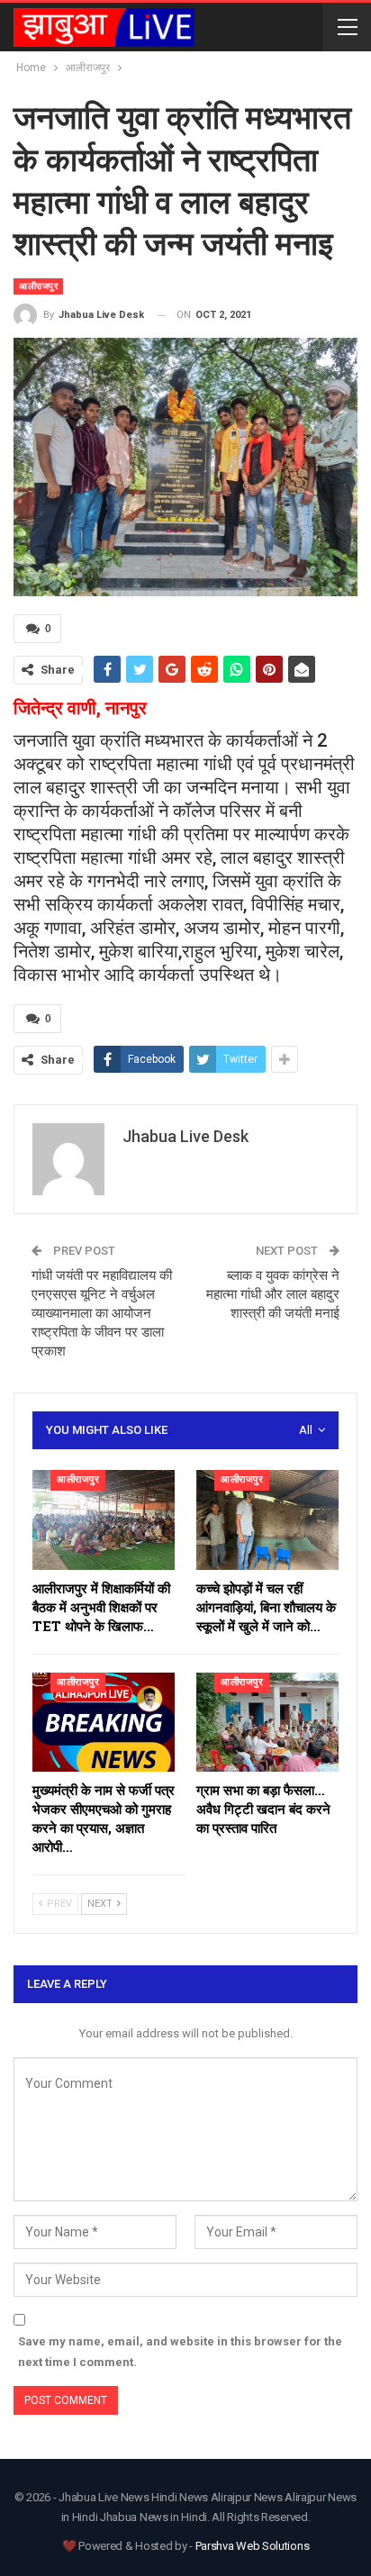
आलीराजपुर (38, 286)
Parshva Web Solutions (253, 2546)
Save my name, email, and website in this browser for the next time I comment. (180, 2351)
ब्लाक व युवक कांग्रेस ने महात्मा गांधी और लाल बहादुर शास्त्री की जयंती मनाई (273, 1294)
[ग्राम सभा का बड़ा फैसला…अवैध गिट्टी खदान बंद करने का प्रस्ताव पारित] (267, 1723)
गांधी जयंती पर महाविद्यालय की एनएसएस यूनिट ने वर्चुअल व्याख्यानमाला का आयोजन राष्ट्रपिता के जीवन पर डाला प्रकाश (102, 1313)
